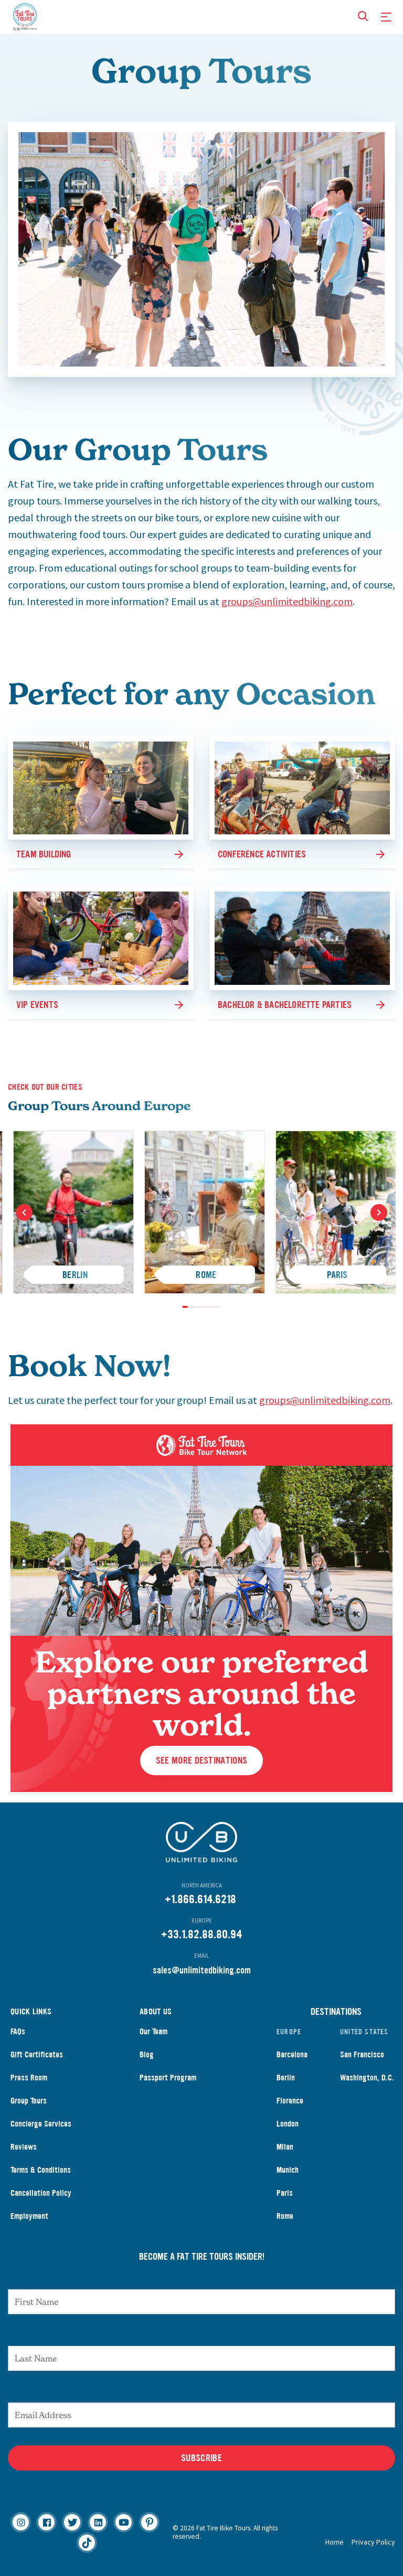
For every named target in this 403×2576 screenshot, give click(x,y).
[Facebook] (46, 2522)
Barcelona (292, 2054)
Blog (147, 2054)
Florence (290, 2101)
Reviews (24, 2147)
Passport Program (168, 2078)
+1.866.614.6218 (200, 1899)
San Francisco (362, 2054)
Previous (24, 1212)
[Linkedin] (98, 2522)
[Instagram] (21, 2522)
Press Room (29, 2078)
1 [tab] (185, 1307)
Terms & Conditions (41, 2170)
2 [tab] (190, 1307)
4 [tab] (199, 1307)
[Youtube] (124, 2522)
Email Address (201, 2392)
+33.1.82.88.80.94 (201, 1934)
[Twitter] (72, 2522)
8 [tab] (218, 1307)
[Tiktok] (87, 2543)
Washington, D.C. (367, 2078)
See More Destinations (201, 1761)
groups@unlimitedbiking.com (287, 601)
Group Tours (29, 2101)
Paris (285, 2193)
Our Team (153, 2031)
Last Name (201, 2335)
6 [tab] (209, 1307)
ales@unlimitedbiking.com (204, 1970)
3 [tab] (194, 1307)
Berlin (286, 2078)
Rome (285, 2216)
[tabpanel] (205, 1212)
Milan (285, 2147)
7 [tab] (213, 1307)
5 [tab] (204, 1307)
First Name (202, 2279)
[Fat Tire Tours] (25, 15)
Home (335, 2542)
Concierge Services (41, 2124)
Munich (288, 2170)
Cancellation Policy (41, 2193)
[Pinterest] (149, 2522)
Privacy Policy (373, 2542)
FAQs (18, 2031)
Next (379, 1212)
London (288, 2124)
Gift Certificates (37, 2054)
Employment (29, 2216)
